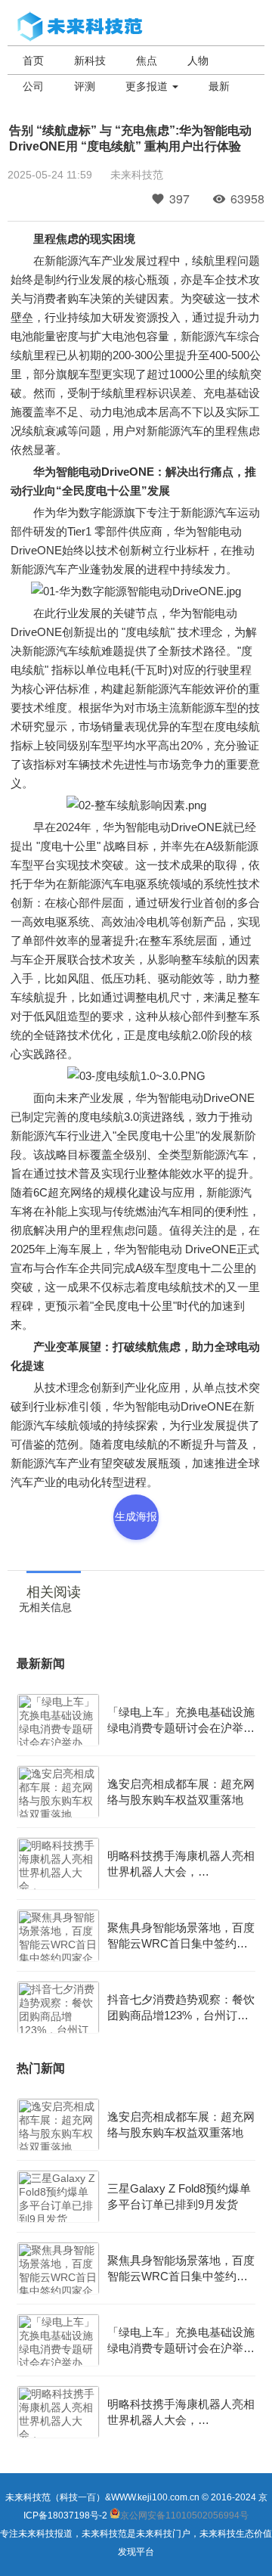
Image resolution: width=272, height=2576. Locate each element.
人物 (198, 61)
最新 (219, 86)
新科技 (90, 61)
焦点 (147, 61)
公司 (33, 86)
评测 (85, 86)
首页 (33, 61)
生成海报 (136, 1516)
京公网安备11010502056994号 (184, 2515)
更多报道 (148, 86)
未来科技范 (137, 175)
